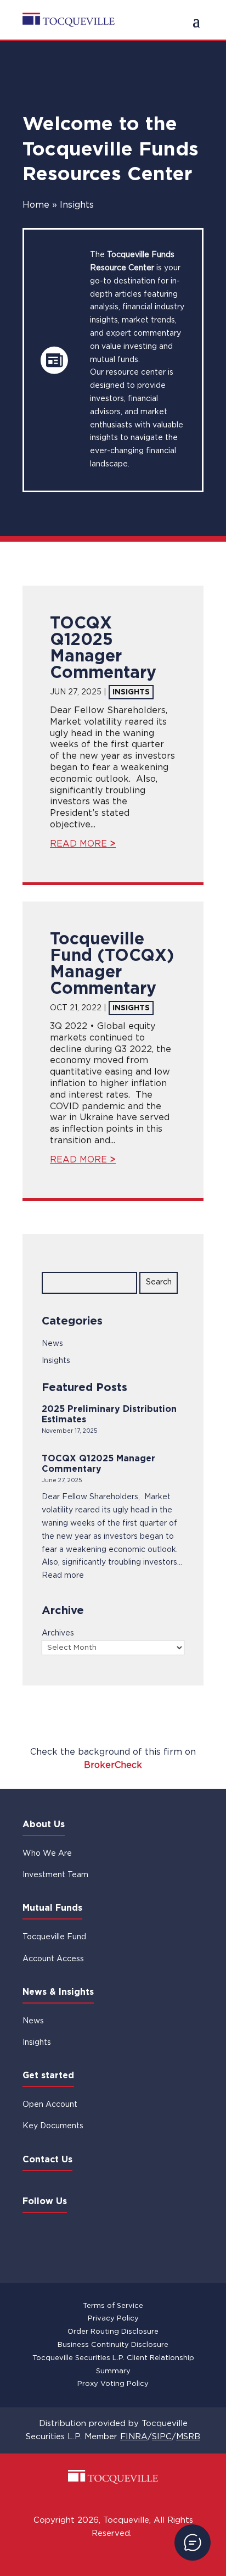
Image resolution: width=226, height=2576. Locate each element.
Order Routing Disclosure (113, 2332)
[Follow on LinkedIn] (36, 2235)
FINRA (134, 2437)
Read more (63, 1576)
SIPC (162, 2437)
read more (78, 844)
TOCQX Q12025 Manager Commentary (98, 1464)
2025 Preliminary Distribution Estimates (109, 1415)
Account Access (53, 1959)
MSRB (188, 2437)
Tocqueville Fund (54, 1937)
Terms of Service (113, 2306)
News (52, 1344)
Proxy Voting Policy (113, 2384)
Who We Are (47, 1854)
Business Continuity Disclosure (113, 2345)
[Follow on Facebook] (68, 2235)
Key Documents (53, 2126)
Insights (131, 692)
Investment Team (55, 1875)
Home (36, 205)
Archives (58, 1633)
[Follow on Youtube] (100, 2235)
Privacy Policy (113, 2319)
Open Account (50, 2105)
